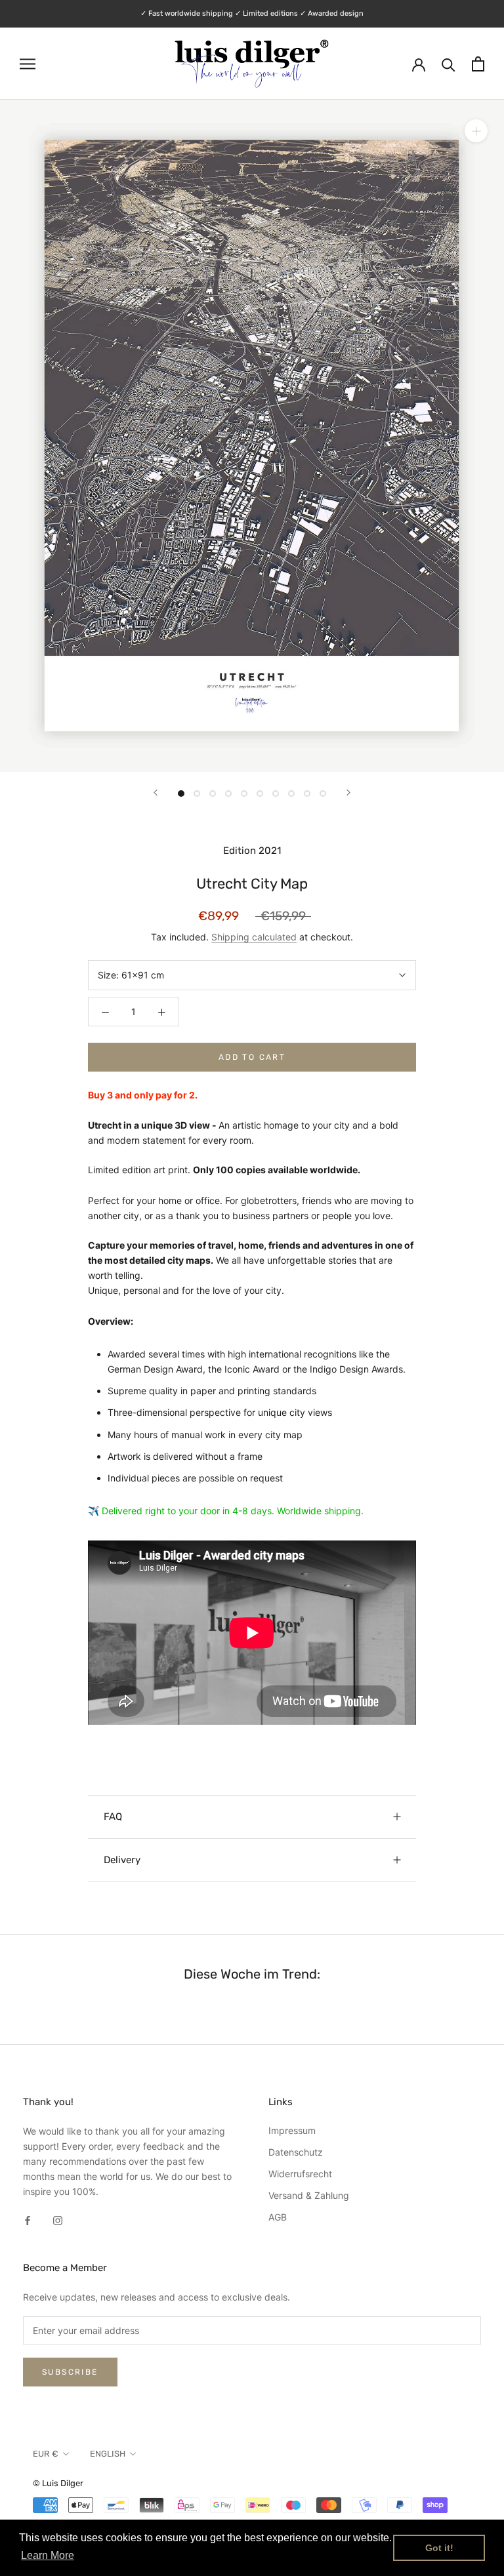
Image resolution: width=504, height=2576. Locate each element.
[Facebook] (28, 2220)
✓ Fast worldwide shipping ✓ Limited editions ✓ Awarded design (252, 13)
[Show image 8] (291, 794)
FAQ (113, 1817)
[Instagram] (58, 2220)
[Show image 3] (213, 794)
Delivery (122, 1860)
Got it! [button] (439, 2548)
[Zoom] (476, 131)
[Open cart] (478, 64)
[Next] (348, 793)
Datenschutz (296, 2152)
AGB (278, 2217)
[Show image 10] (323, 794)
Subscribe (70, 2372)
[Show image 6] (260, 794)
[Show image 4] (228, 794)
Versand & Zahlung (309, 2195)
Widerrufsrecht (300, 2174)
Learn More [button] (48, 2555)
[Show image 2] (197, 794)
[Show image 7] (276, 794)
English (108, 2454)
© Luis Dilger (58, 2483)
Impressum (292, 2130)
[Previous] (156, 793)
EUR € (46, 2454)
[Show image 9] (307, 794)
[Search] (449, 64)
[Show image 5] (244, 794)
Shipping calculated (254, 937)
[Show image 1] (181, 794)
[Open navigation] (28, 64)
